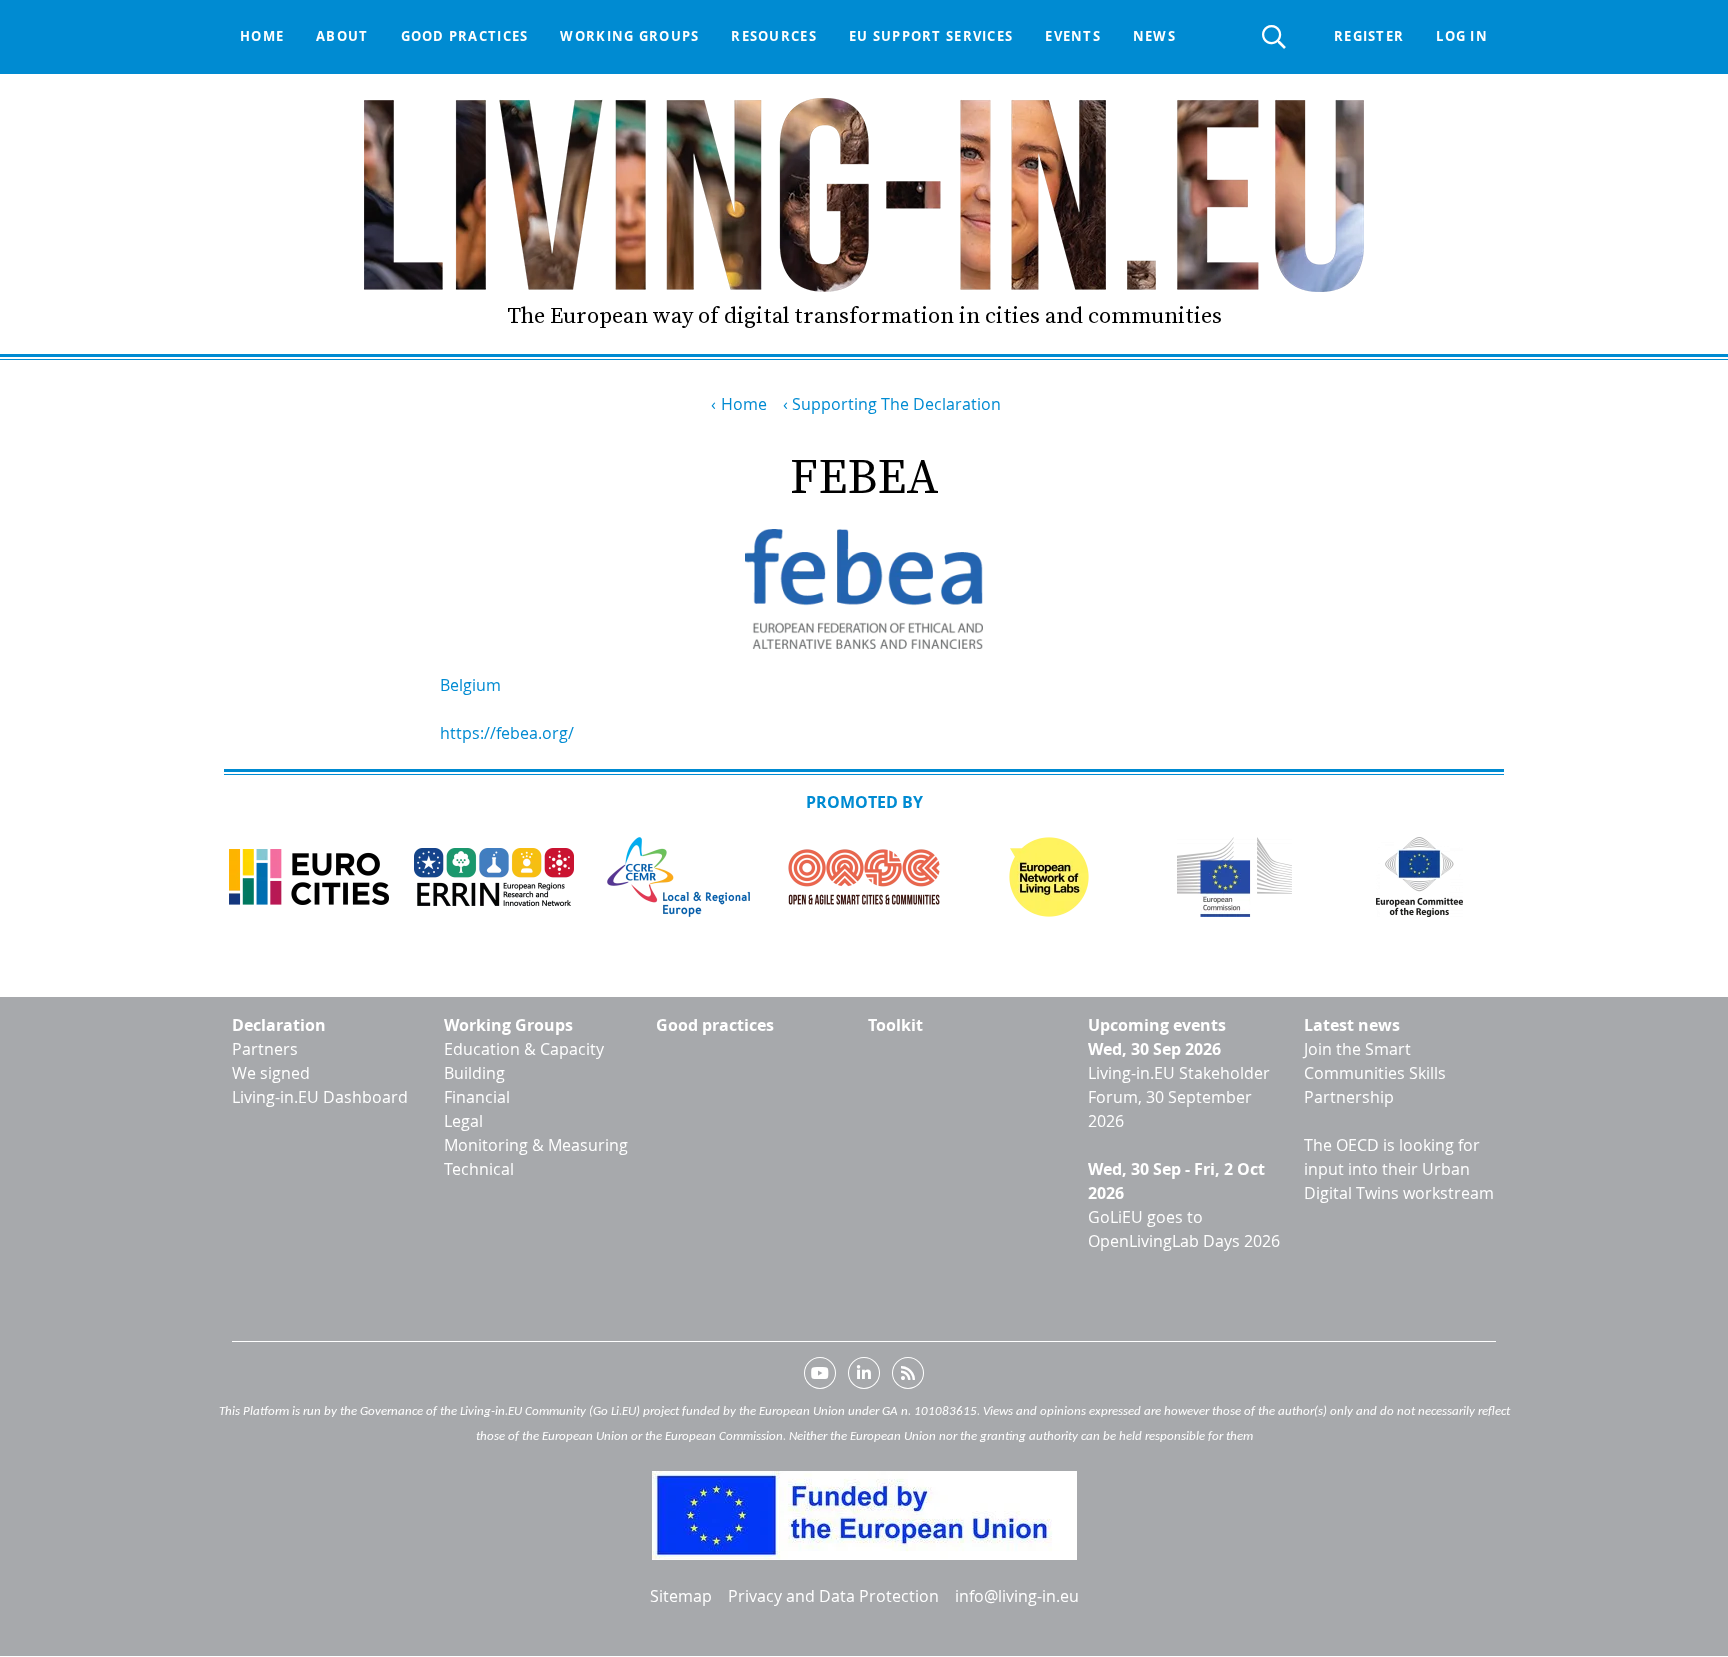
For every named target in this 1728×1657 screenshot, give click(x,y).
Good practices (465, 36)
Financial (477, 1097)
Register (1369, 36)
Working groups (629, 36)
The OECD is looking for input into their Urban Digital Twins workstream (1399, 1169)
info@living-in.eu (1017, 1596)
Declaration (279, 1025)
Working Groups (508, 1025)
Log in (1462, 36)
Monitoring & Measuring (536, 1145)
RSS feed (908, 1377)
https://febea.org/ (507, 733)
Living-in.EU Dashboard (320, 1097)
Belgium (470, 685)
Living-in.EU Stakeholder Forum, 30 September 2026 (1179, 1097)
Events (1073, 36)
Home (262, 36)
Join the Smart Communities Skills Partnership (1375, 1073)
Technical (479, 1169)
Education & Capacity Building (524, 1061)
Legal (463, 1121)
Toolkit (895, 1025)
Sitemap (681, 1596)
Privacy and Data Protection (833, 1596)
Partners (265, 1049)
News (1154, 36)
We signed (271, 1073)
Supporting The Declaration (896, 404)
